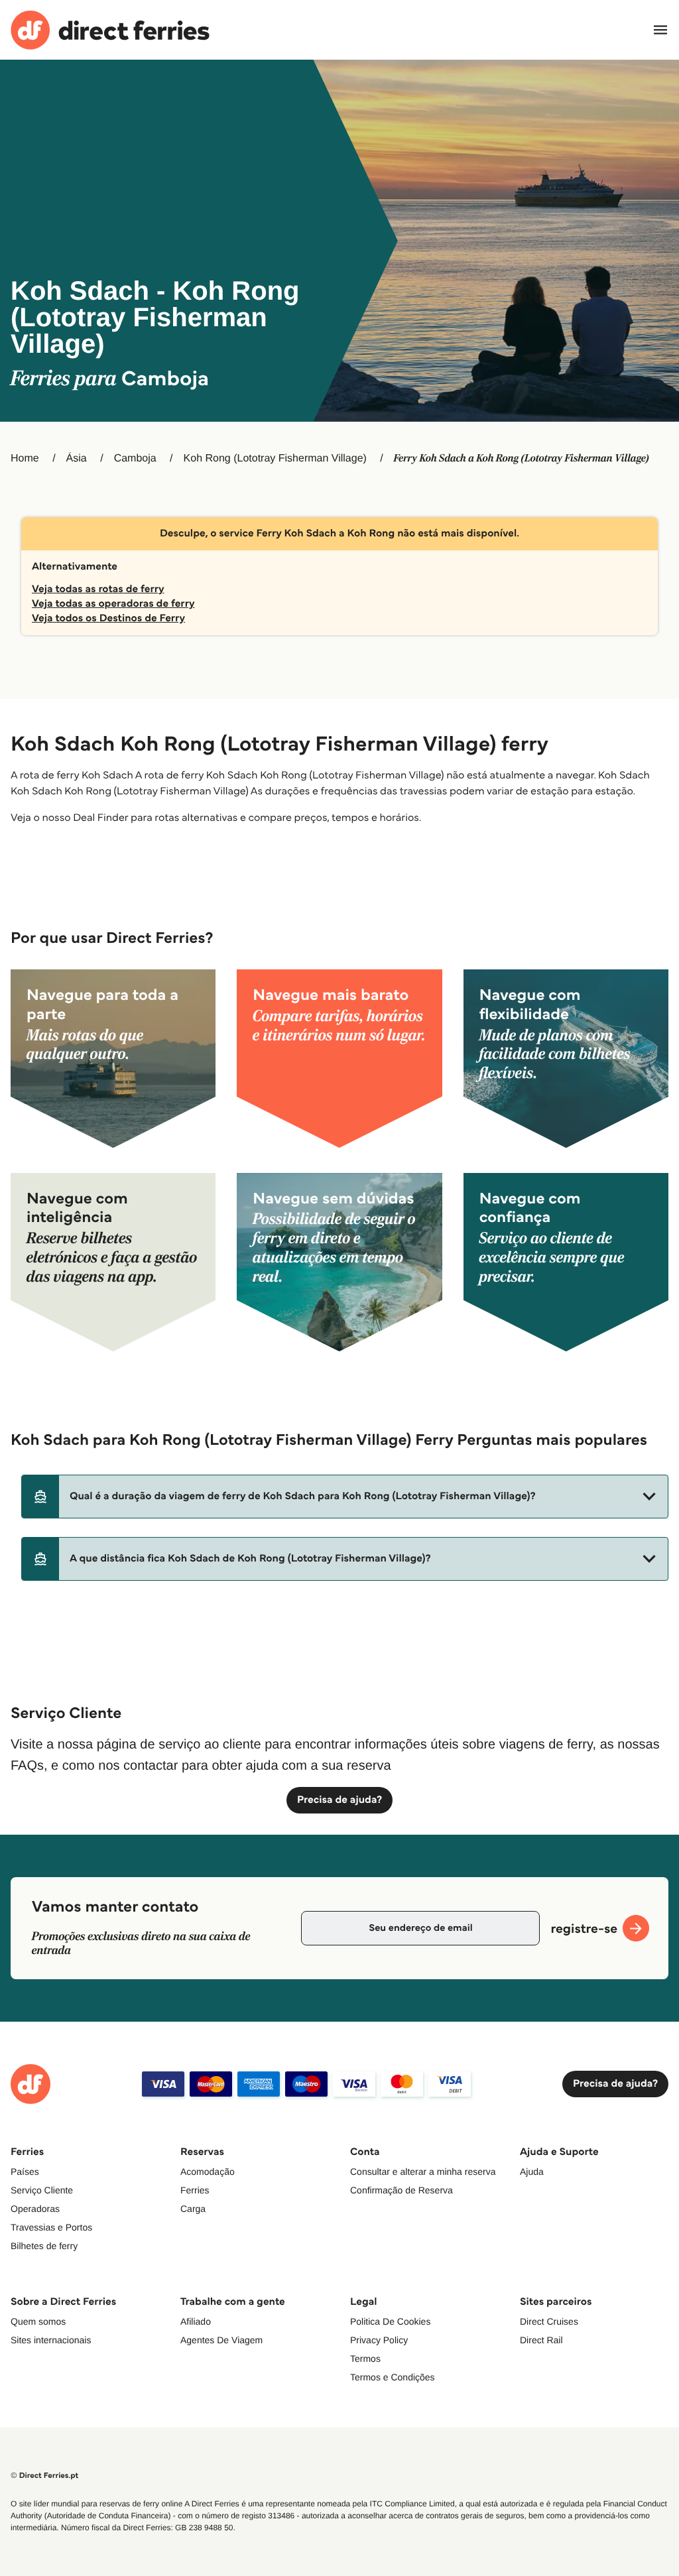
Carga (193, 2209)
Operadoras (35, 2209)
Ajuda (532, 2172)
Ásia (77, 459)
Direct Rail (541, 2340)
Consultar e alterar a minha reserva (423, 2172)
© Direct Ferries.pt (44, 2476)
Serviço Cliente (42, 2190)
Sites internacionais (51, 2340)
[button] (345, 1497)
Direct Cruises (549, 2321)
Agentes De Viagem (221, 2340)
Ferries (195, 2190)
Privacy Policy (379, 2340)
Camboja (135, 459)
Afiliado (196, 2321)
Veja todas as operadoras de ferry (113, 604)
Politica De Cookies (390, 2321)
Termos (365, 2359)
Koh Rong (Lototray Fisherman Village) (275, 459)
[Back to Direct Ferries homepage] (110, 30)
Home (25, 459)
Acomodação (208, 2172)
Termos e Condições (393, 2377)
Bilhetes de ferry (44, 2246)
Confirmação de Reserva (401, 2190)
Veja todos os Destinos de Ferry (108, 618)
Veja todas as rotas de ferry (98, 589)
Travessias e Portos (51, 2227)
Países (25, 2172)
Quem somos (38, 2321)
